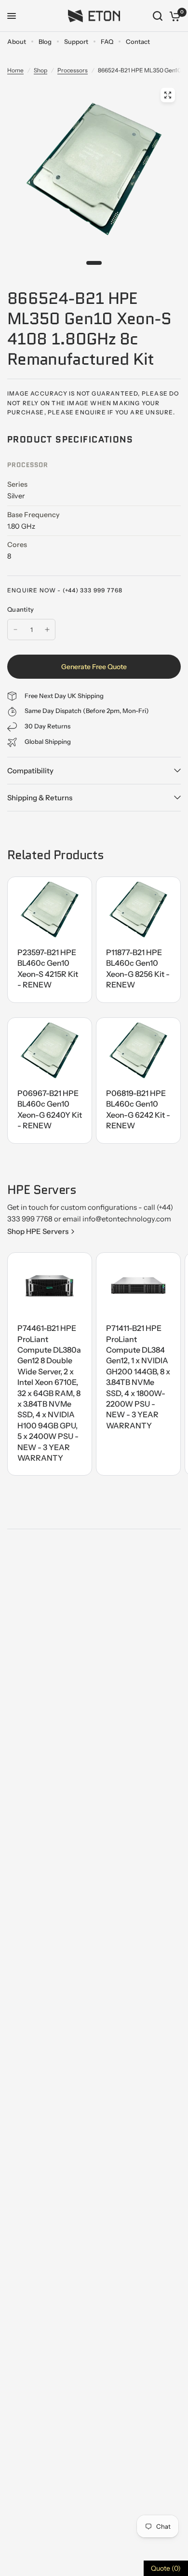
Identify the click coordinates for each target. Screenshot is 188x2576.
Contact (138, 41)
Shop (40, 70)
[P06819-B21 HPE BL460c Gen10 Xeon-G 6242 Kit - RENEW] (138, 1051)
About (17, 41)
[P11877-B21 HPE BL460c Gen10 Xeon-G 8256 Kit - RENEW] (138, 910)
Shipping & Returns (40, 798)
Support (76, 41)
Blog (45, 41)
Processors (73, 70)
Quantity (20, 609)
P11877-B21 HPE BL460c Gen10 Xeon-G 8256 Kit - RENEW (138, 968)
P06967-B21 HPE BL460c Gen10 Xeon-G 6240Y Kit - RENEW (50, 1109)
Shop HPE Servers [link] (38, 1231)
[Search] (158, 16)
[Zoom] (168, 95)
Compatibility (30, 771)
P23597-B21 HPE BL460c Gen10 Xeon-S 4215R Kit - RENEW (48, 968)
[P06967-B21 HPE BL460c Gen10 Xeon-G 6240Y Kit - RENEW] (50, 1051)
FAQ (107, 41)
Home (15, 70)
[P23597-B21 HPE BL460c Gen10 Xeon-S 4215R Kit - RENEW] (50, 910)
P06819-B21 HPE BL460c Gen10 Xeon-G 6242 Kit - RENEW (138, 1109)
